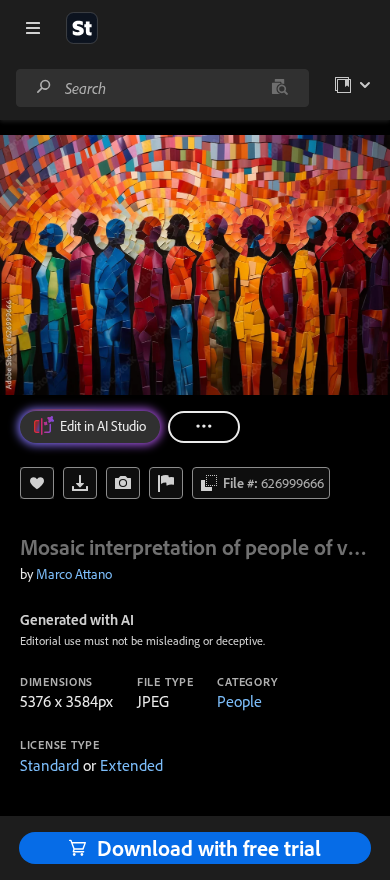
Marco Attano (74, 574)
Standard (49, 765)
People (239, 701)
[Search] (44, 87)
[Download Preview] (80, 483)
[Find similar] (279, 88)
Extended (131, 765)
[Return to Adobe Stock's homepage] (82, 28)
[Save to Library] (37, 483)
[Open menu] (33, 28)
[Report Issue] (166, 483)
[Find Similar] (123, 483)
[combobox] (162, 88)
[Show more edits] (204, 427)
